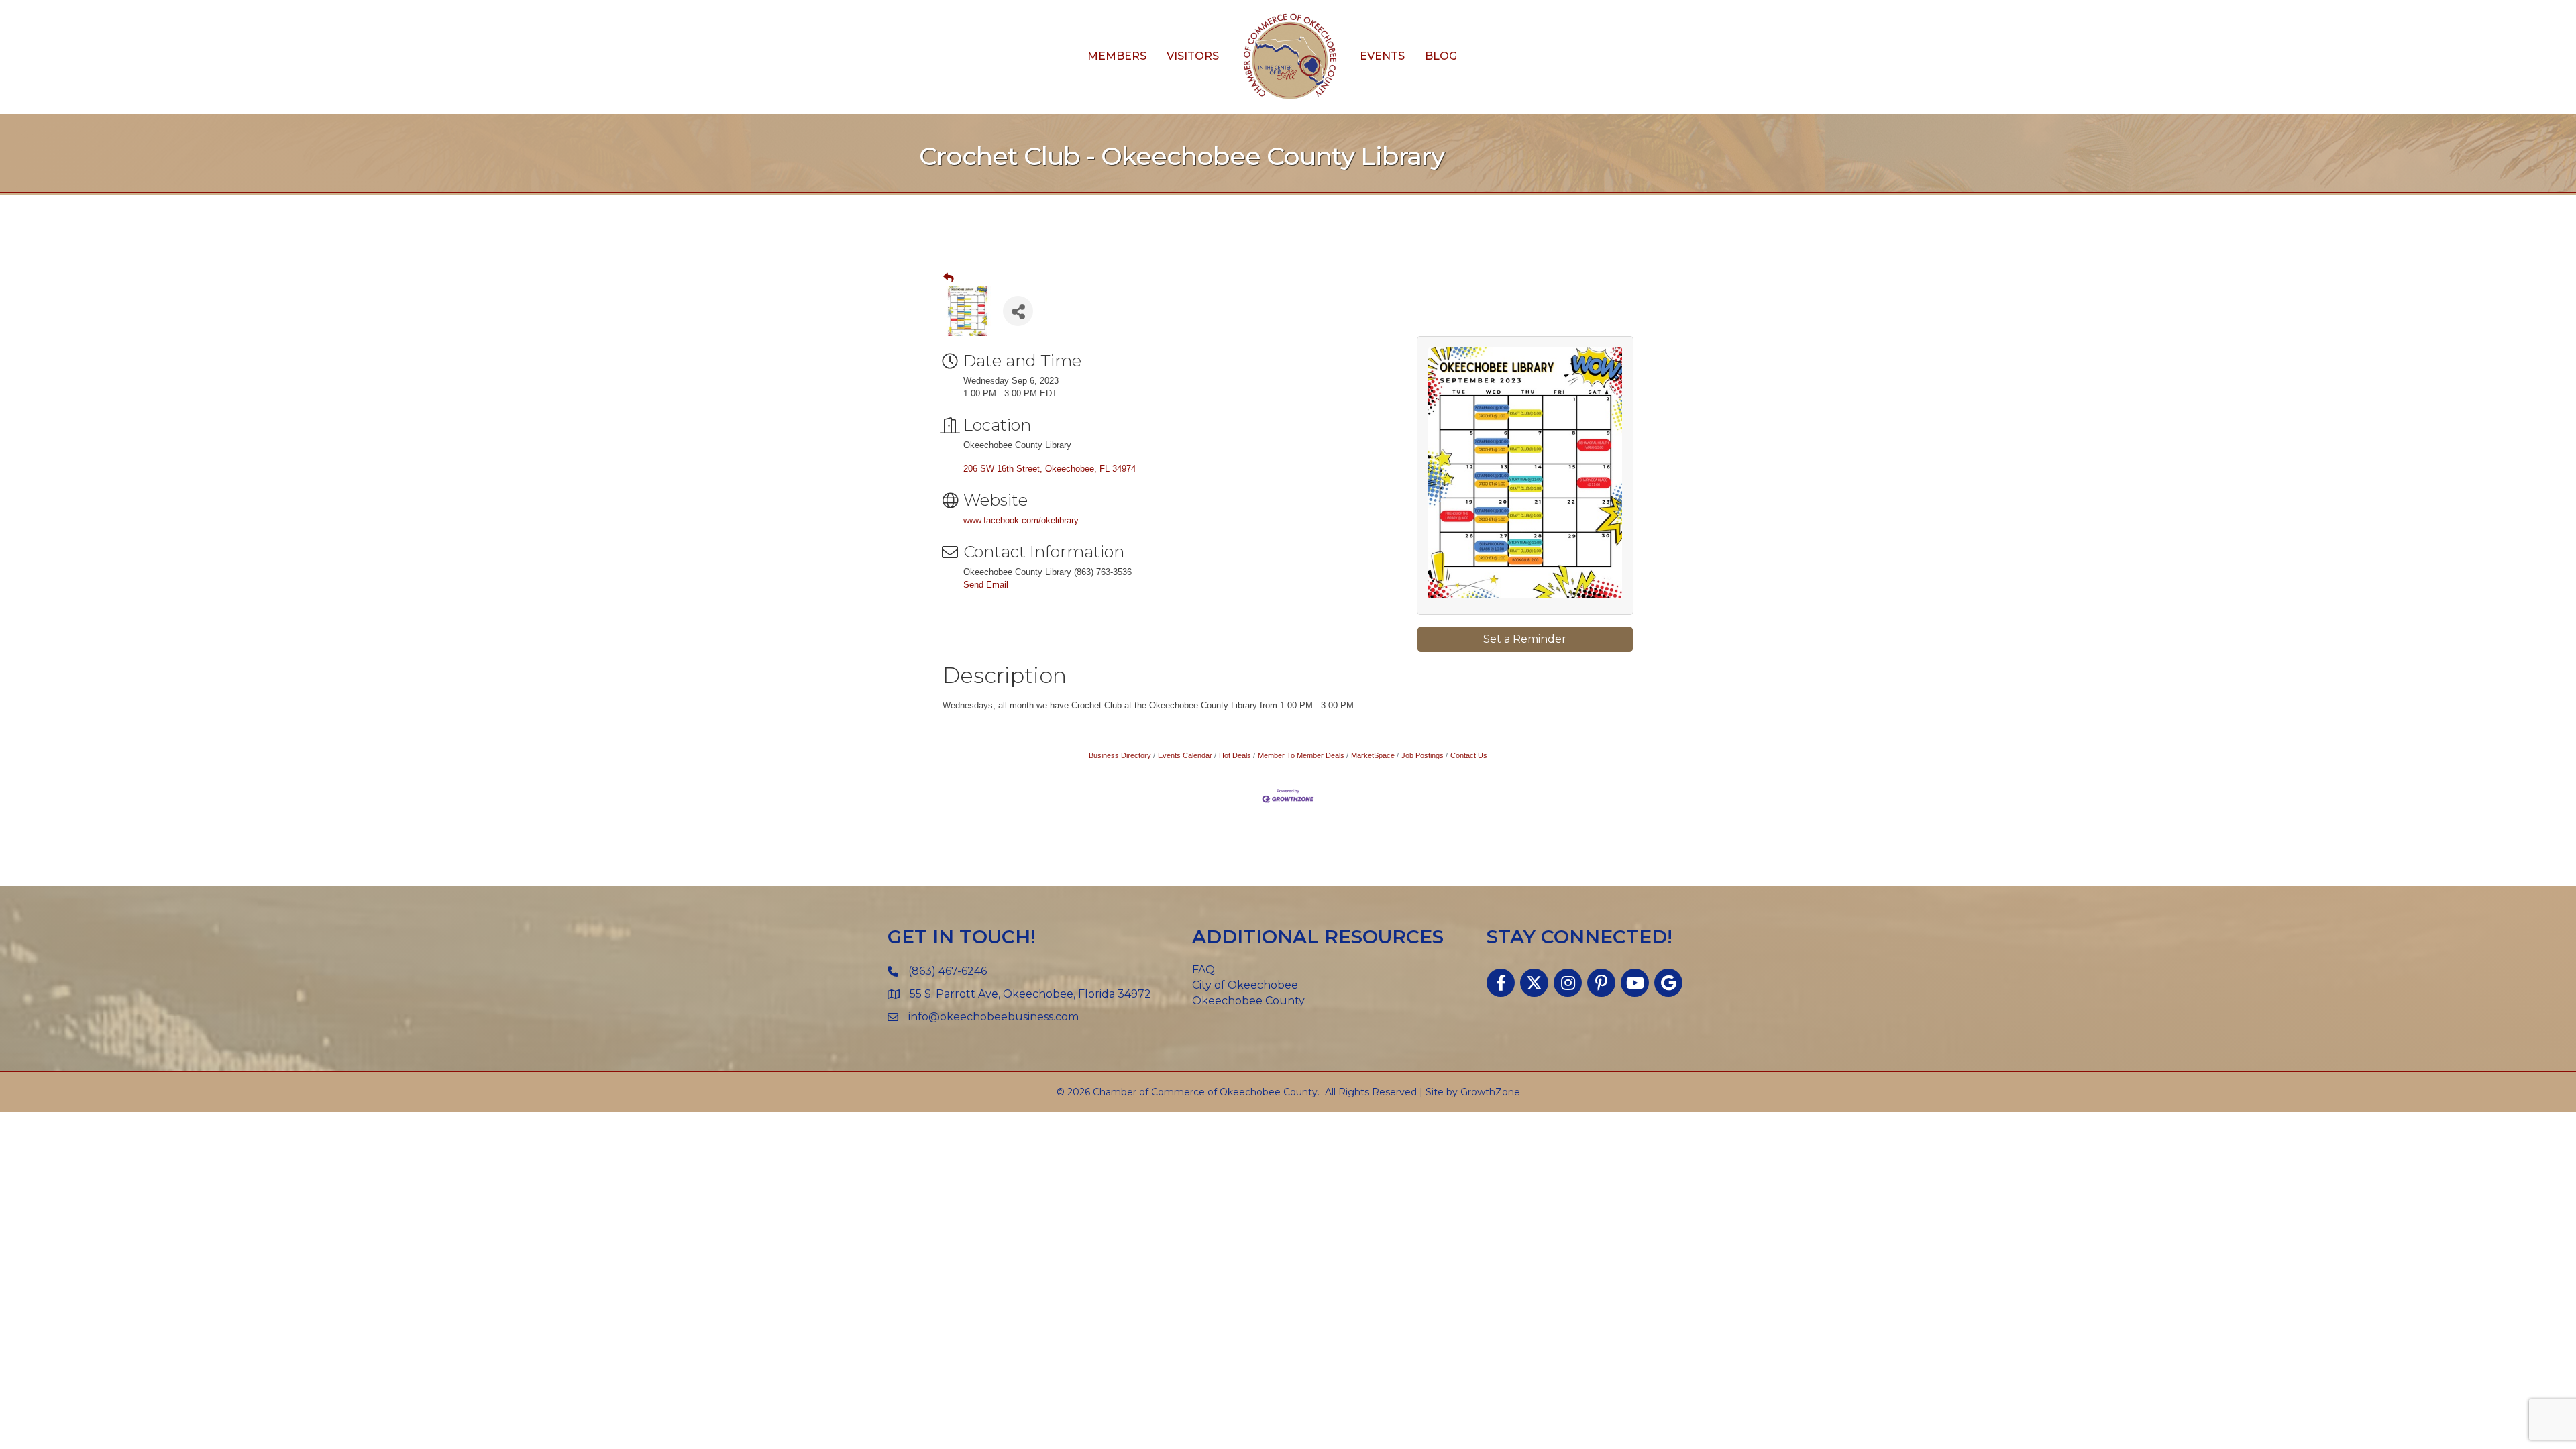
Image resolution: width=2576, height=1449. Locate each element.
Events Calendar (1185, 755)
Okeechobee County (1248, 1001)
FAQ (1203, 970)
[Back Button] (949, 278)
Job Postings (1423, 755)
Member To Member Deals (1301, 755)
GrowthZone (1490, 1092)
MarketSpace (1373, 755)
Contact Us (1469, 755)
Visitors (1193, 56)
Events (1382, 56)
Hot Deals (1235, 755)
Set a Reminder (1525, 639)
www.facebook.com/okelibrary (1021, 520)
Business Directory (1120, 755)
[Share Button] (1018, 311)
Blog (1441, 56)
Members (1117, 56)
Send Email (986, 585)
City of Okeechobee (1245, 985)
